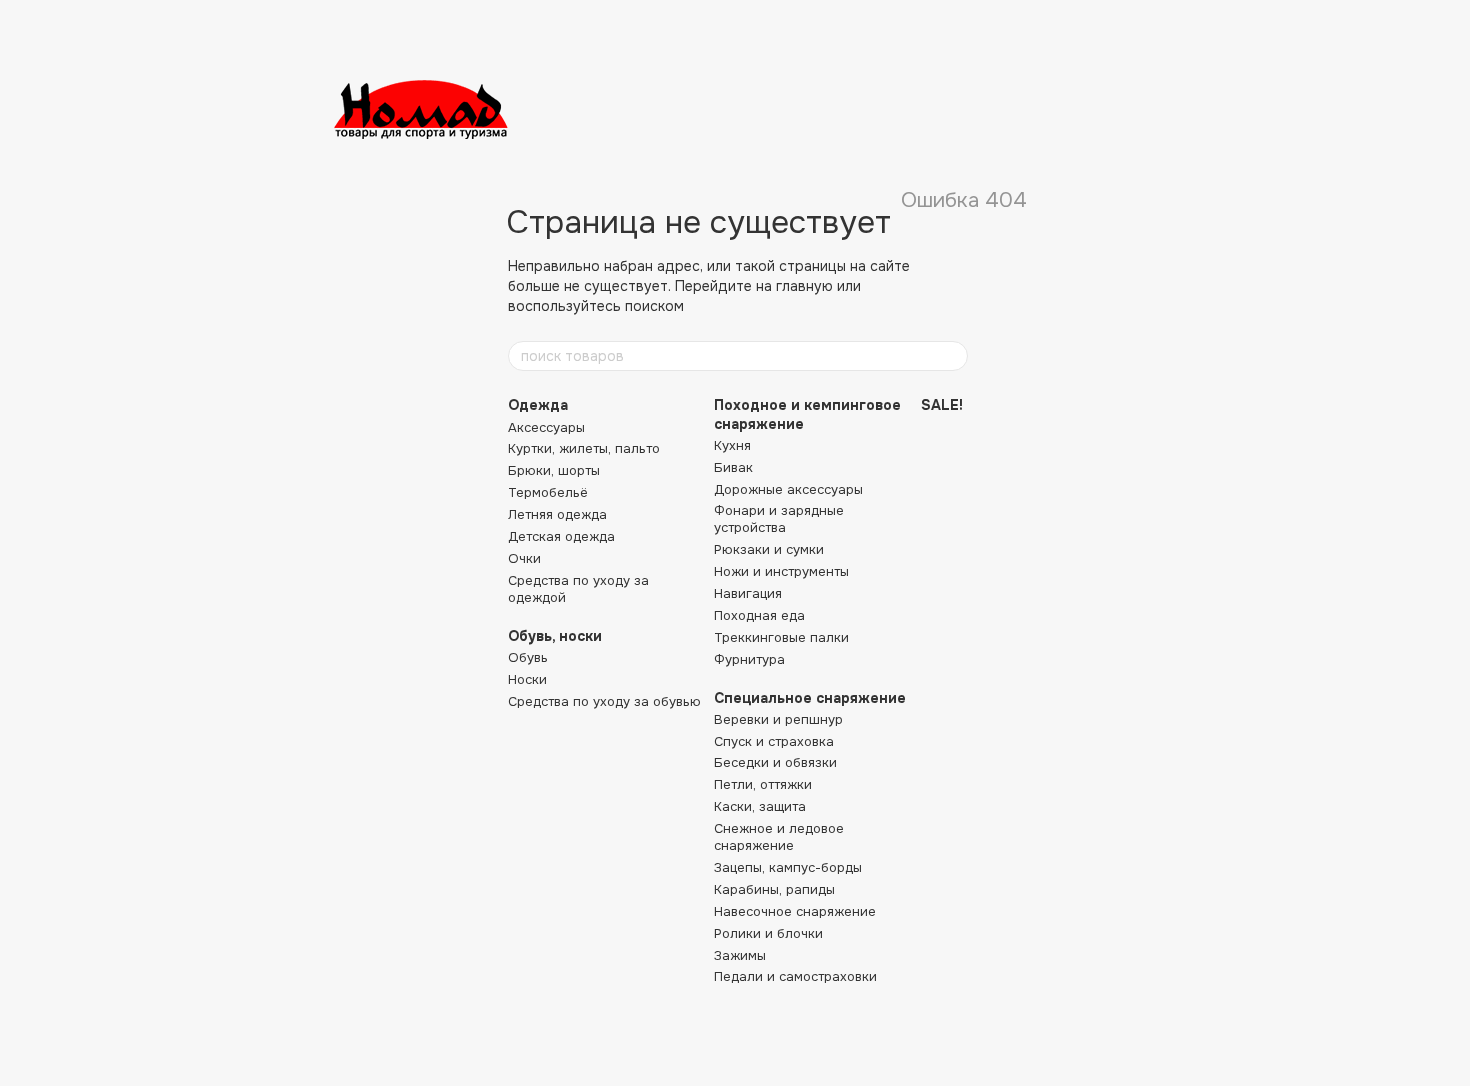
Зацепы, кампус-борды (788, 867)
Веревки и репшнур (778, 719)
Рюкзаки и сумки (769, 549)
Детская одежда (561, 536)
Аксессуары (546, 427)
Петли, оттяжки (763, 784)
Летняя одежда (557, 514)
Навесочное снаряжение (795, 911)
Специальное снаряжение (810, 698)
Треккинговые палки (781, 637)
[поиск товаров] (952, 356)
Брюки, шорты (554, 470)
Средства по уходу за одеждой (578, 589)
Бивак (733, 467)
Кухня (732, 445)
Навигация (748, 593)
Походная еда (759, 615)
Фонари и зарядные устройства (779, 519)
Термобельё (548, 492)
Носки (527, 679)
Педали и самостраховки (795, 976)
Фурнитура (749, 659)
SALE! (942, 405)
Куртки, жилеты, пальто (584, 448)
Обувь (528, 657)
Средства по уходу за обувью (604, 701)
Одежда (538, 405)
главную (804, 286)
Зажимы (740, 955)
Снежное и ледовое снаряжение (779, 837)
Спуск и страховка (774, 741)
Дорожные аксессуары (788, 489)
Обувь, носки (555, 636)
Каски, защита (760, 806)
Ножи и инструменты (781, 571)
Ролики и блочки (768, 933)
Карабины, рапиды (774, 889)
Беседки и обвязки (775, 762)
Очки (524, 558)
